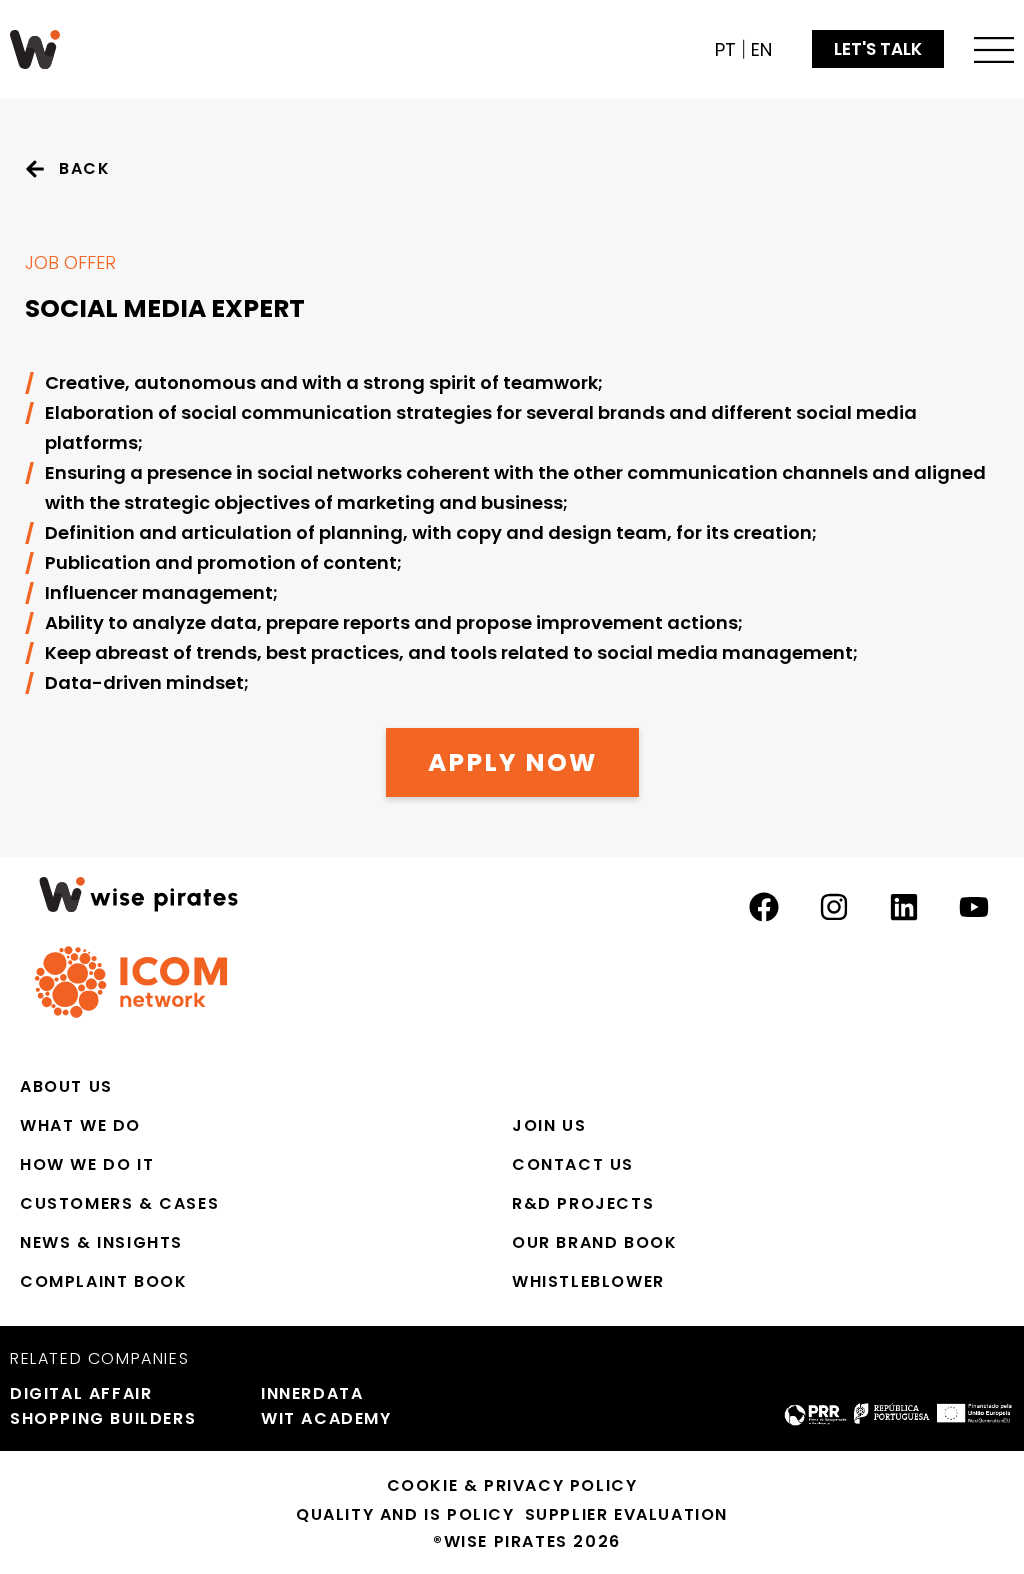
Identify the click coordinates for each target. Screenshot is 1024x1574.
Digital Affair (81, 1393)
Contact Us (573, 1164)
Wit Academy (326, 1418)
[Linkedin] (904, 907)
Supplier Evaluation (626, 1514)
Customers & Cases (119, 1203)
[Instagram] (834, 907)
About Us (66, 1086)
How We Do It (87, 1164)
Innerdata (312, 1393)
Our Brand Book (594, 1242)
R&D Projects (583, 1203)
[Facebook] (764, 907)
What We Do (80, 1125)
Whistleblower (588, 1281)
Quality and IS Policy (405, 1514)
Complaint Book (103, 1281)
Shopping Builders (103, 1418)
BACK (84, 168)
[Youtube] (974, 907)
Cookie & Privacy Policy (512, 1485)
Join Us (549, 1125)
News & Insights (101, 1242)
